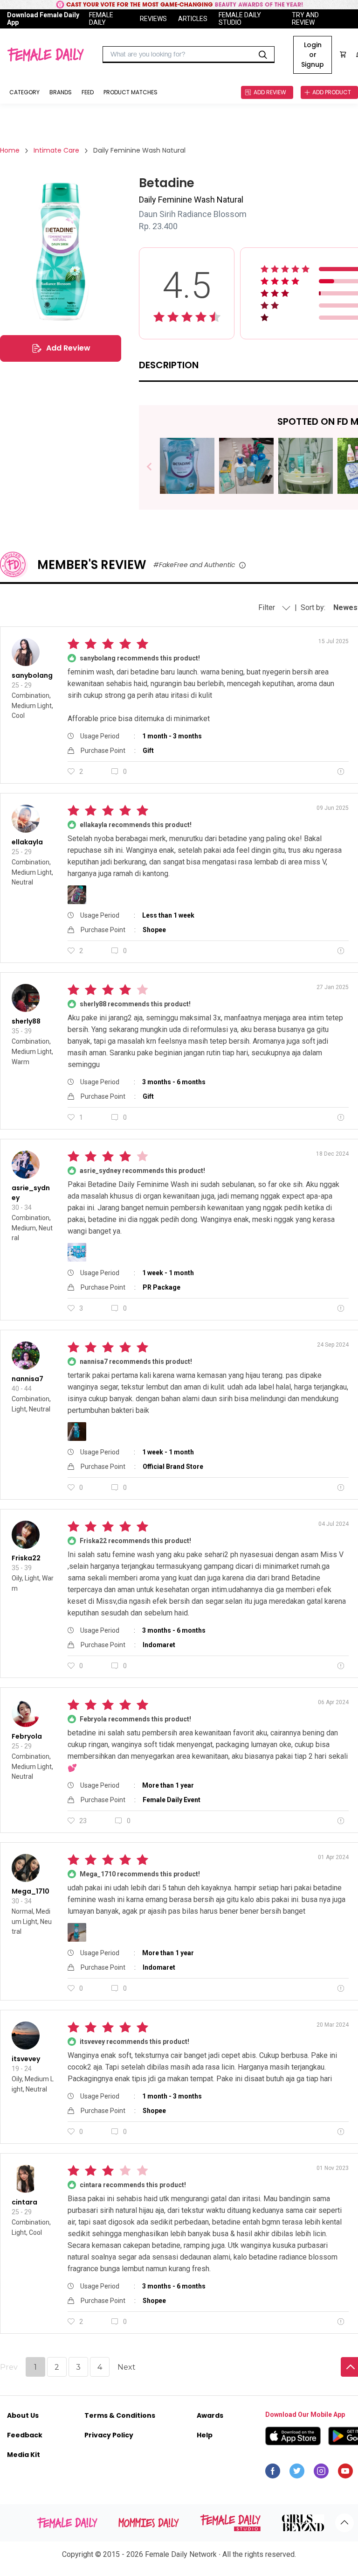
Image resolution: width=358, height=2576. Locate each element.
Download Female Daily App (43, 19)
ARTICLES (193, 19)
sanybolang (32, 675)
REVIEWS (153, 19)
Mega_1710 (31, 1891)
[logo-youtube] (345, 2473)
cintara (24, 2202)
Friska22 (26, 1558)
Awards (210, 2415)
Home (10, 150)
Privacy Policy (109, 2435)
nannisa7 (28, 1379)
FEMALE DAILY (101, 19)
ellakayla (27, 842)
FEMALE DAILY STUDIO (240, 19)
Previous (156, 467)
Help (205, 2435)
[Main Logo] (45, 55)
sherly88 (26, 1021)
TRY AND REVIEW (305, 19)
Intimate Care (56, 150)
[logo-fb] (273, 2473)
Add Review (68, 348)
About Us (23, 2415)
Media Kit (24, 2455)
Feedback (25, 2435)
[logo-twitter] (297, 2473)
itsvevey (26, 2059)
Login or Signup (313, 55)
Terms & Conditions (120, 2415)
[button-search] (263, 55)
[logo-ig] (321, 2473)
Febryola (27, 1736)
